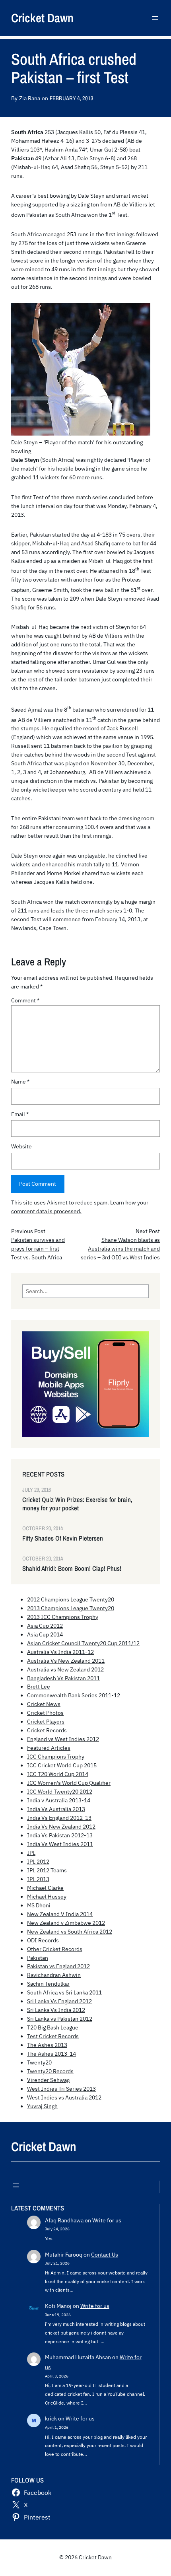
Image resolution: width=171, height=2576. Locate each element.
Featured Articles (49, 1748)
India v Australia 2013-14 (59, 1800)
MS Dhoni (39, 1905)
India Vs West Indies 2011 (60, 1844)
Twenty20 (39, 2062)
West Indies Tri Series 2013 (61, 2089)
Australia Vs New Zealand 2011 (66, 1661)
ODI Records (43, 1940)
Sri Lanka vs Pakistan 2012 (60, 2019)
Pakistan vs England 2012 (58, 1966)
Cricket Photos (45, 1713)
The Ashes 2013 (47, 2045)
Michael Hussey (47, 1897)
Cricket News (44, 1704)
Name (20, 1082)
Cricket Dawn (42, 18)
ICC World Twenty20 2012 (60, 1792)
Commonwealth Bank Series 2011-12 (74, 1695)
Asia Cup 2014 (45, 1634)
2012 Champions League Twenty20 (71, 1599)
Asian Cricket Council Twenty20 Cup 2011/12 (83, 1643)
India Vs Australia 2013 (56, 1809)
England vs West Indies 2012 (63, 1739)
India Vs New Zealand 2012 (61, 1827)
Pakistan (38, 1958)
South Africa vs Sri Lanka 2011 (64, 1992)
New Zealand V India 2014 (60, 1914)
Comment (25, 1000)
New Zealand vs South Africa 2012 (70, 1932)
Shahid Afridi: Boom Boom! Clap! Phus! (72, 1569)
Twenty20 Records (50, 2071)
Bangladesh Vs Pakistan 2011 (63, 1678)
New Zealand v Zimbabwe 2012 (66, 1923)
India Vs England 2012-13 (59, 1818)
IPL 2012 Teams (47, 1870)
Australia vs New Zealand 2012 (65, 1669)
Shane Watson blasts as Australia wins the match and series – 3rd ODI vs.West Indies (120, 1249)
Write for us (107, 2220)
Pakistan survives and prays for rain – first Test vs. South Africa (38, 1249)
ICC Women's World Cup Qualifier (69, 1783)
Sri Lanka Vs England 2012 (59, 2001)
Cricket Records (47, 1730)
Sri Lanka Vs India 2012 (56, 2010)
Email (20, 1114)
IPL (31, 1853)
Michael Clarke (45, 1888)
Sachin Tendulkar (48, 1984)
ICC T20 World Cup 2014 (58, 1774)
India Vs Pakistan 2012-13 (60, 1835)
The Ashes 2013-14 (51, 2054)
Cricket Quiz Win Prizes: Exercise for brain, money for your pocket (77, 1504)
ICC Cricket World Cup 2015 (62, 1765)
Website (21, 1146)
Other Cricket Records (55, 1949)
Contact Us (105, 2255)
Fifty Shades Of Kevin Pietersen (63, 1538)
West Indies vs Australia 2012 (64, 2097)
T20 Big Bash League (53, 2027)
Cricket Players (46, 1722)
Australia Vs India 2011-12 (60, 1652)
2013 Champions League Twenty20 (71, 1608)
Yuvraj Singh (42, 2106)
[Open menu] (155, 18)
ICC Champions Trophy (56, 1757)
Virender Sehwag (48, 2080)
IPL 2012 (38, 1862)
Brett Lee (39, 1687)
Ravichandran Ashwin (54, 1975)
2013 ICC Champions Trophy (63, 1617)
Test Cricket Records (53, 2036)
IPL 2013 (38, 1879)
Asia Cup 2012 (45, 1626)
